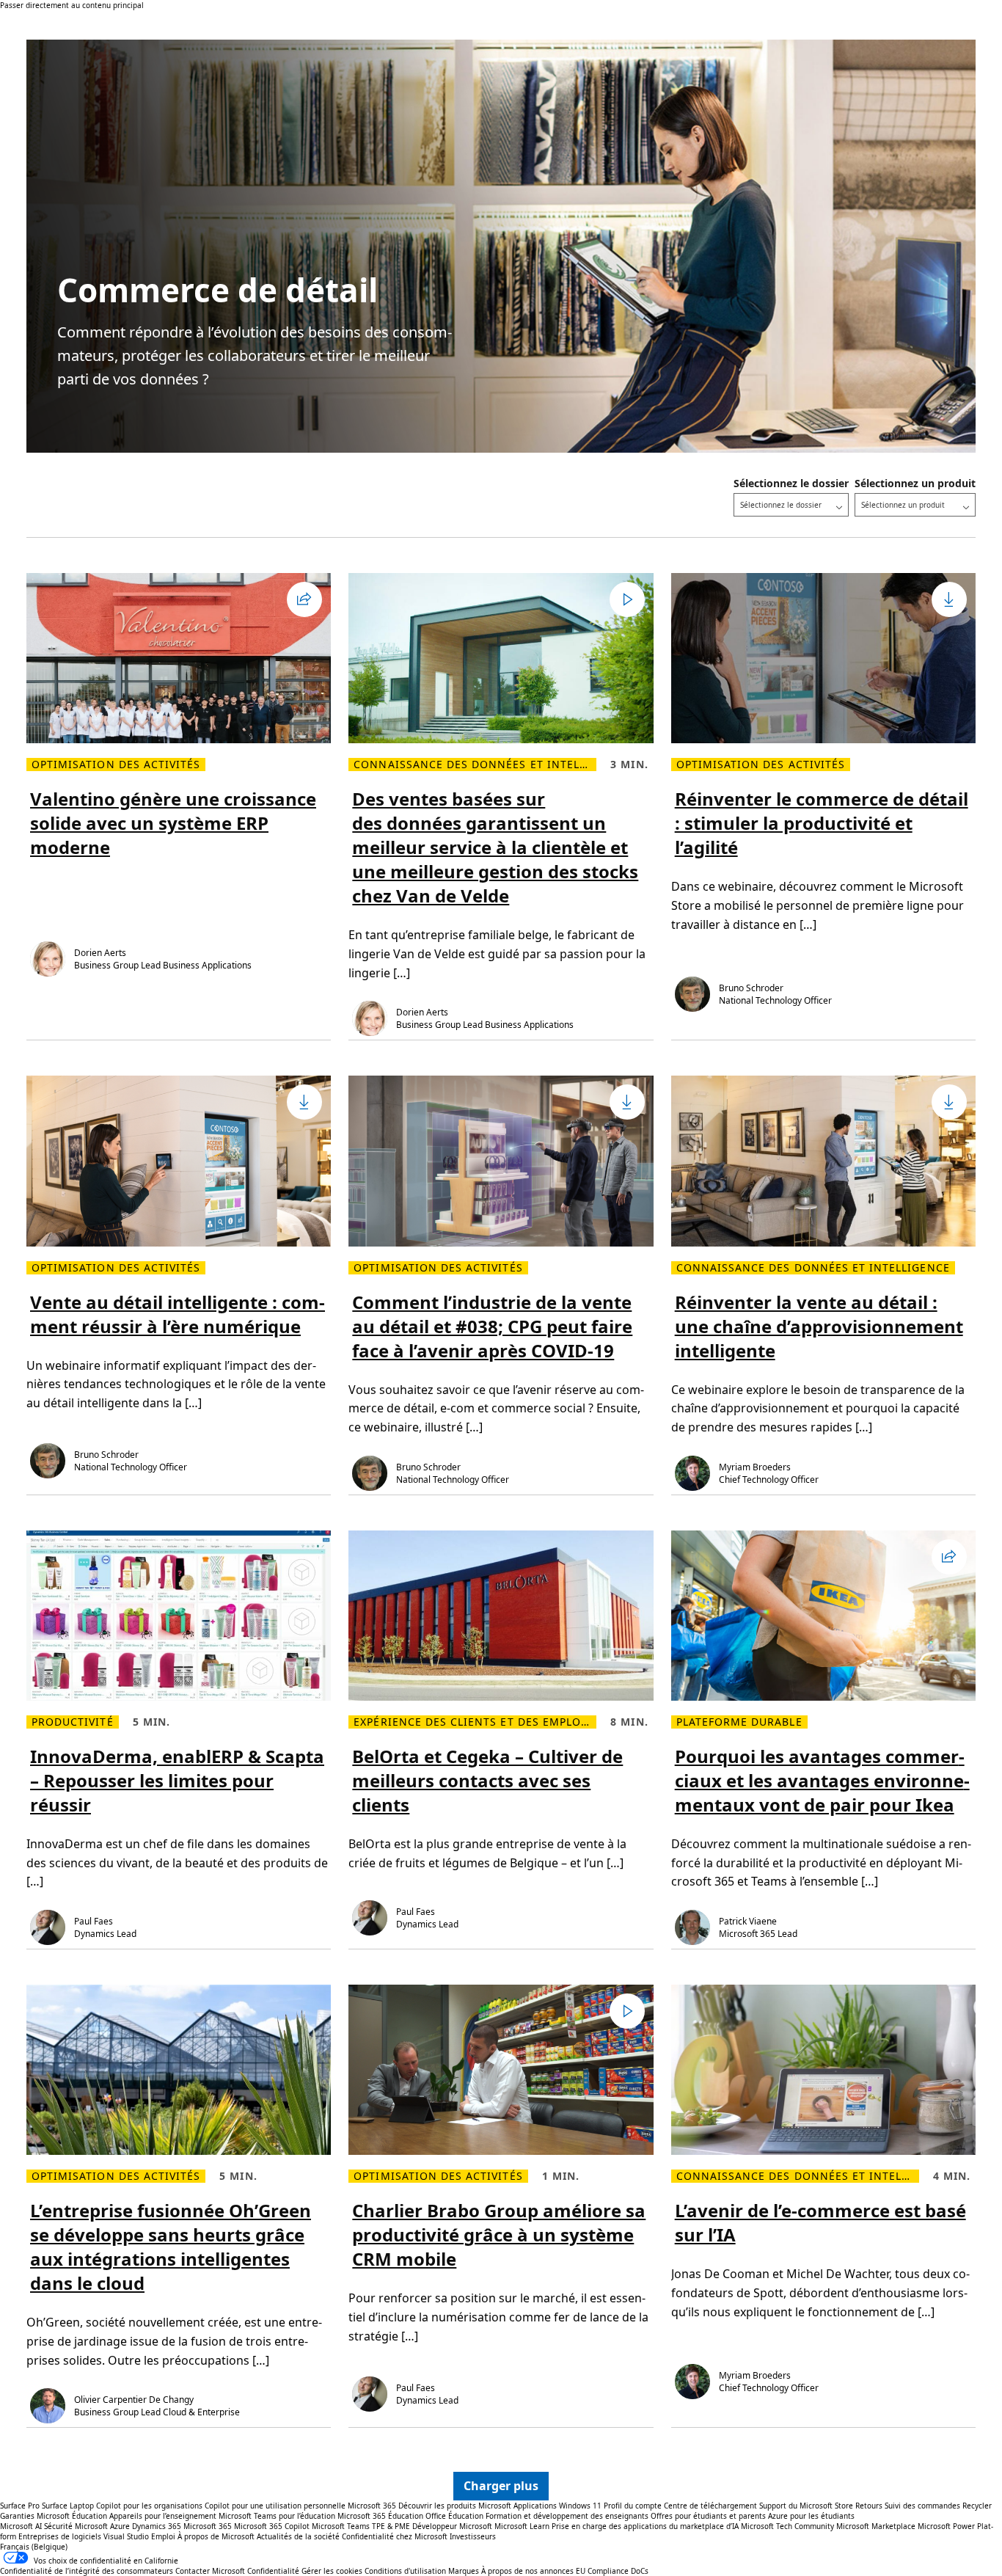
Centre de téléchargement (710, 2506)
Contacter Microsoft (210, 2571)
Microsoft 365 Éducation (380, 2516)
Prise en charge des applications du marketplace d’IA (645, 2526)
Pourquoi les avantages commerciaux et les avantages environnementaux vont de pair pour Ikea (822, 1780)
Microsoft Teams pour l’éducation (277, 2516)
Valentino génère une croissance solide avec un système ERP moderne (173, 823)
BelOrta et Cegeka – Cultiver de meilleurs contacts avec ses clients (487, 1780)
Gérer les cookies (332, 2571)
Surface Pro (20, 2506)
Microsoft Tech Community (787, 2526)
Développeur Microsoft (452, 2526)
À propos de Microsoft (216, 2536)
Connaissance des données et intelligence (475, 765)
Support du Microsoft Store (806, 2506)
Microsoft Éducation (72, 2516)
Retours (869, 2506)
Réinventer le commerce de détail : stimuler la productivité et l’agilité (822, 823)
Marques (464, 2571)
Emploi (163, 2536)
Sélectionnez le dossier (791, 483)
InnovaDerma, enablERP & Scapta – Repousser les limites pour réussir (177, 1780)
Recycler (977, 2506)
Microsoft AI (21, 2526)
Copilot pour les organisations (149, 2506)
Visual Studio (126, 2536)
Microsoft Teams (341, 2526)
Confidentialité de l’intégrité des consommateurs (87, 2571)
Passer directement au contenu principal (72, 5)
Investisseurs (473, 2536)
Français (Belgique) (34, 2547)
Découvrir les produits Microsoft (455, 2506)
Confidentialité (273, 2571)
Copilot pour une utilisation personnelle (275, 2506)
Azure (120, 2526)
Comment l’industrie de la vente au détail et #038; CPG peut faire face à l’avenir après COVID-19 (492, 1326)
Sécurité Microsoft (76, 2526)
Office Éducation (454, 2516)
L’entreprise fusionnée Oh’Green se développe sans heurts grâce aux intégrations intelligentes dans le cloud (171, 2247)
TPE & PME (391, 2526)
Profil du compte (633, 2506)
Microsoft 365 (372, 2506)
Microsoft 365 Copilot (272, 2526)
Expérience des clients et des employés (475, 1722)
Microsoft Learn (522, 2526)
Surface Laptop (68, 2506)
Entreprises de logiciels (60, 2536)
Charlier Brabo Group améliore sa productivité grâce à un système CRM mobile (499, 2234)
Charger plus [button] (501, 2486)
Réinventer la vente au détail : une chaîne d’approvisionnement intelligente (819, 1326)
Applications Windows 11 (557, 2506)
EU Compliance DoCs (612, 2571)
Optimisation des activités (116, 765)
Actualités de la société (298, 2536)
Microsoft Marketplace (876, 2526)
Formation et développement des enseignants (567, 2516)
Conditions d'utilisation (405, 2571)
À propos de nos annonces (527, 2571)
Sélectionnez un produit (915, 483)
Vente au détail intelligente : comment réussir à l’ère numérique (178, 1314)
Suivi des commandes (922, 2506)
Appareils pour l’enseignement (163, 2516)
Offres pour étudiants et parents (708, 2516)
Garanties (17, 2516)
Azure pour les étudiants (811, 2516)
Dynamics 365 (157, 2526)
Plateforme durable (739, 1722)
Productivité (73, 1722)
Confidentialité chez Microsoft (395, 2536)
